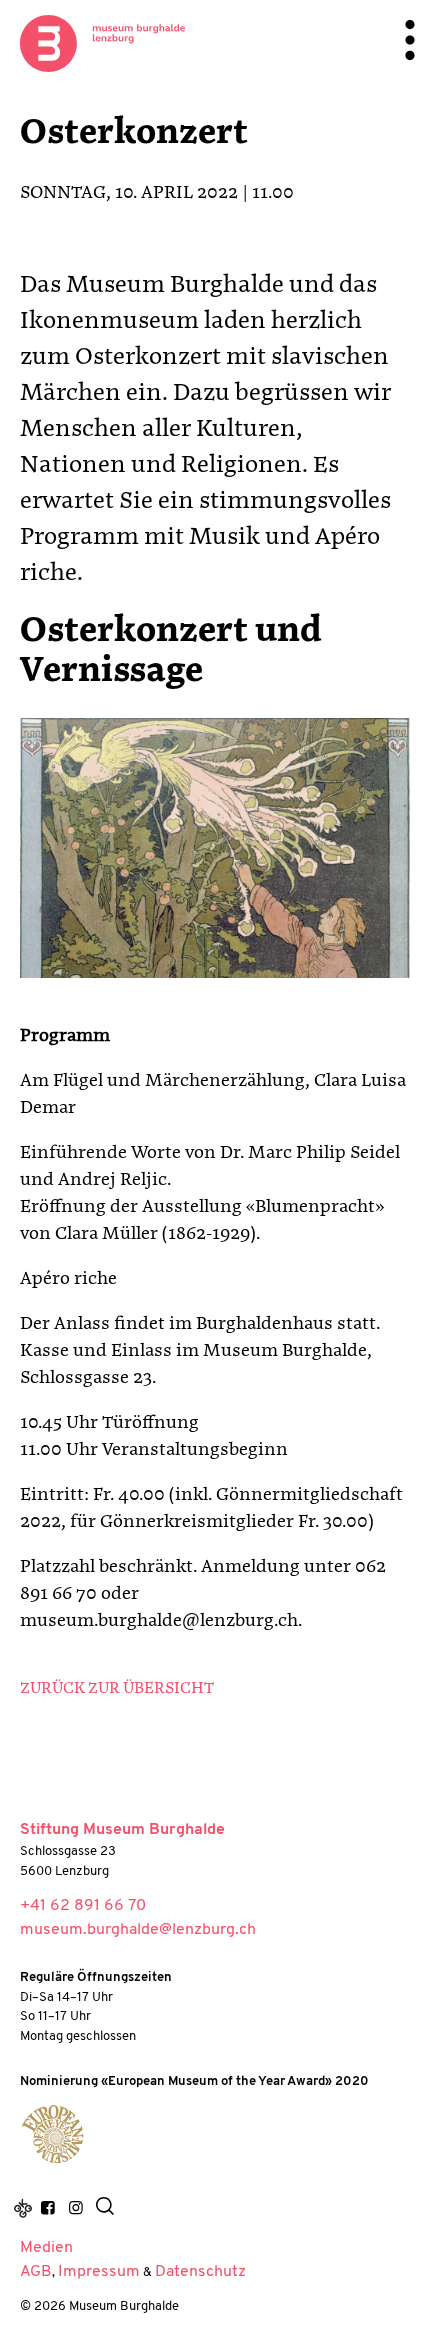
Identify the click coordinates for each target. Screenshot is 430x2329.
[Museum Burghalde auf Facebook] (48, 2209)
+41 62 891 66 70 (83, 1906)
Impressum (99, 2272)
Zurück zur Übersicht (117, 1689)
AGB (36, 2272)
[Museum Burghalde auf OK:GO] (23, 2209)
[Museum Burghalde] (52, 2134)
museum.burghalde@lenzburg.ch (138, 1930)
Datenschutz (200, 2272)
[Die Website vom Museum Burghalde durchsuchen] (105, 2209)
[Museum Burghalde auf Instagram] (75, 2209)
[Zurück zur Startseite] (102, 43)
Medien (46, 2248)
